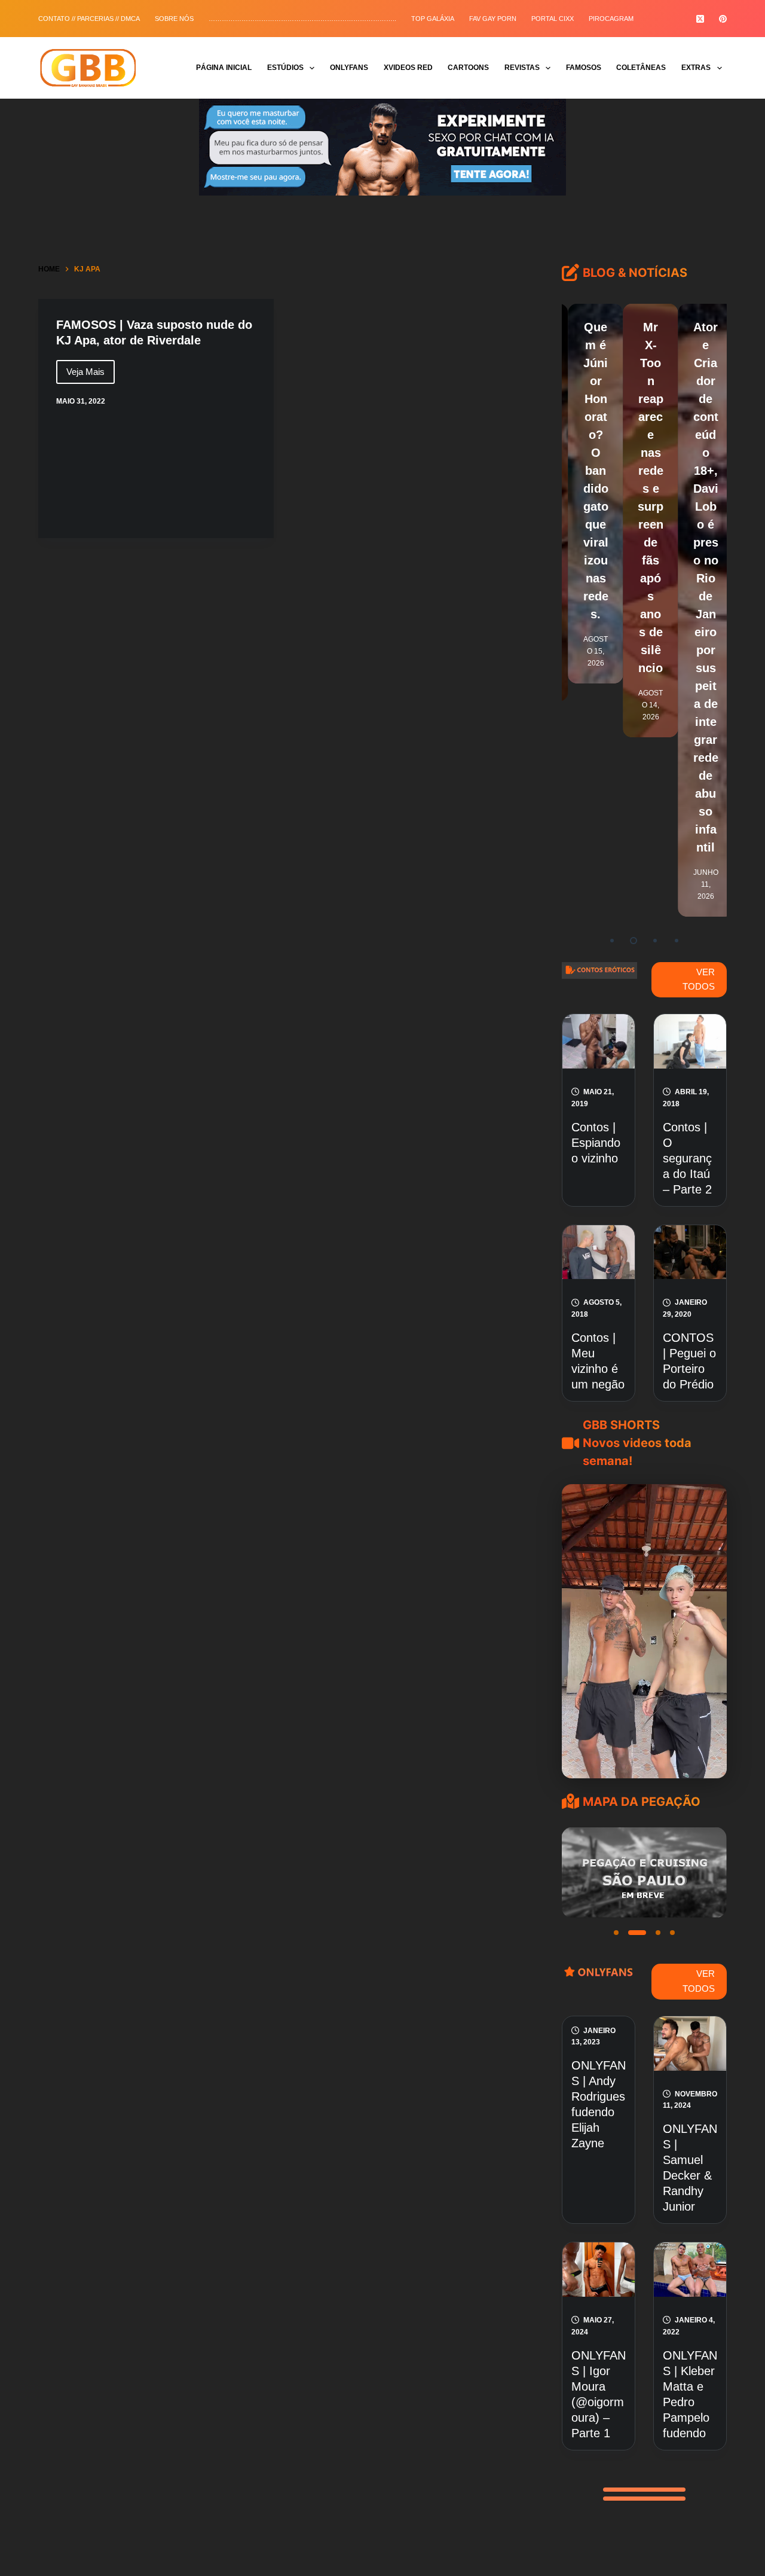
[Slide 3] (651, 1933)
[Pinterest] (723, 19)
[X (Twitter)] (700, 19)
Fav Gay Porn (493, 19)
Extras (696, 68)
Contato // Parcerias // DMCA (89, 19)
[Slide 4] (672, 1933)
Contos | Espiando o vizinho (596, 1143)
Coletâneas (641, 68)
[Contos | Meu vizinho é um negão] (599, 1252)
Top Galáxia (433, 19)
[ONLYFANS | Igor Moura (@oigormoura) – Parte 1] (599, 2270)
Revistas (522, 68)
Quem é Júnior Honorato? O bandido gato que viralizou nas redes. (589, 471)
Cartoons (468, 68)
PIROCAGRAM (611, 19)
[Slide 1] (616, 1933)
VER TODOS (699, 979)
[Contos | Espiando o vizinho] (599, 1041)
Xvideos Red (408, 68)
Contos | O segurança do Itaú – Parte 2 (687, 1158)
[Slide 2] (631, 1933)
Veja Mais (91, 375)
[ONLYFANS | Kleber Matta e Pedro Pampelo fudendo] (690, 2270)
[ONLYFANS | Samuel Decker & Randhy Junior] (690, 2044)
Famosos (584, 68)
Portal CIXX (553, 19)
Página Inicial (224, 68)
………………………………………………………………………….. (302, 19)
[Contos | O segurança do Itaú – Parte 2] (690, 1041)
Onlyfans (349, 68)
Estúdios (285, 68)
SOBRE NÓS (174, 19)
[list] (644, 1873)
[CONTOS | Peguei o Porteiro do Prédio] (690, 1252)
